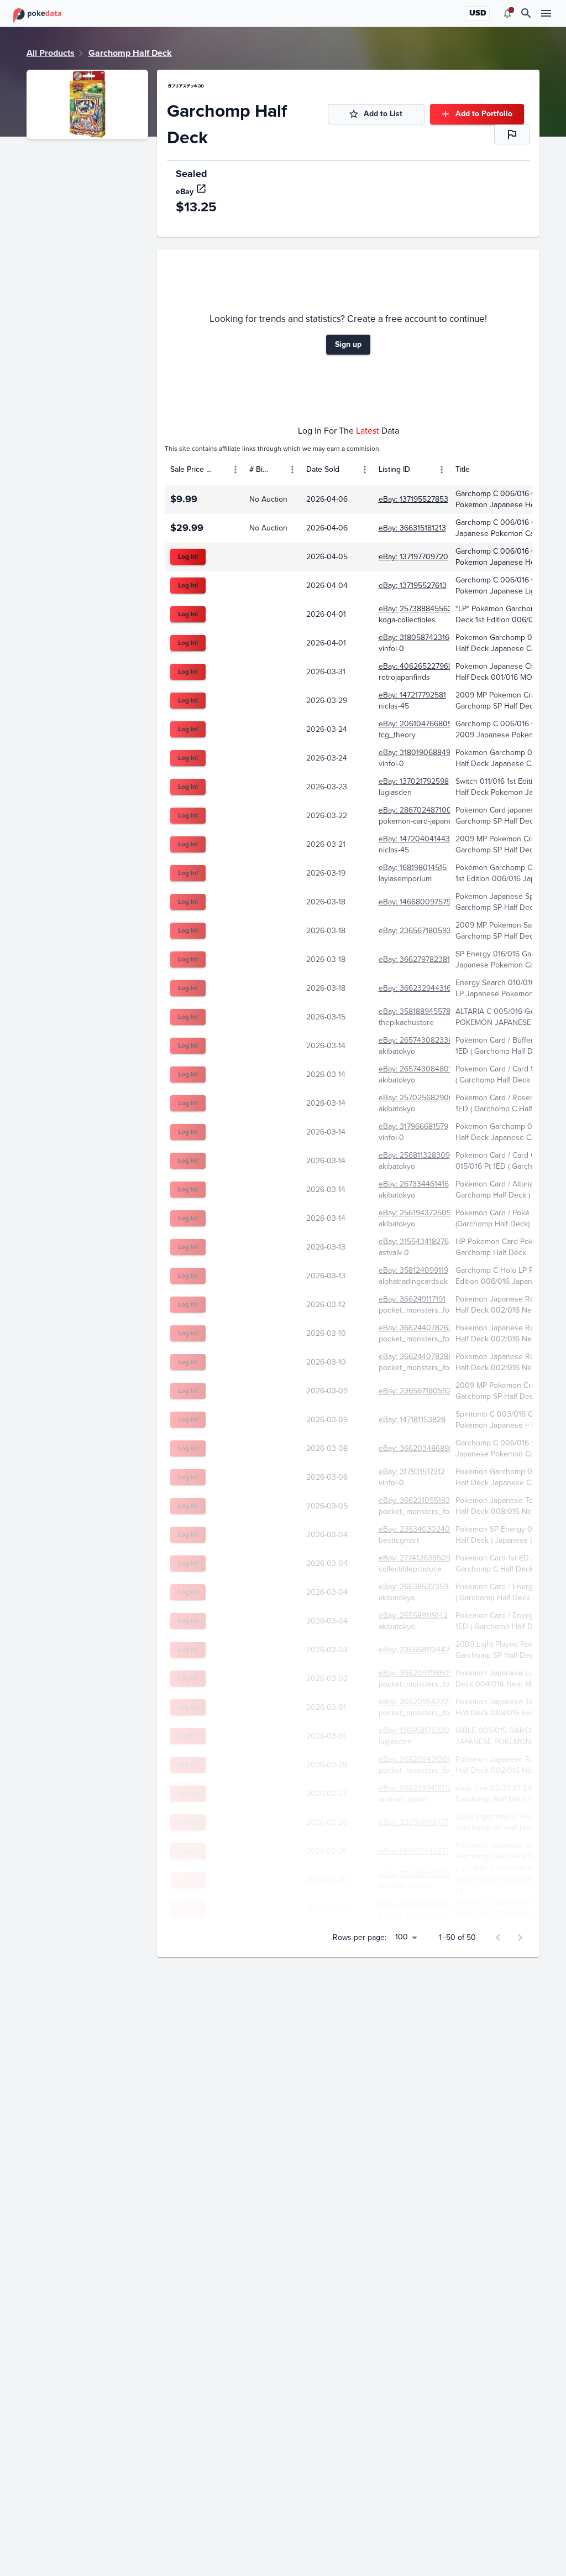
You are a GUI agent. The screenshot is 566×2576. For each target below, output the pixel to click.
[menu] (507, 13)
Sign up (348, 344)
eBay (185, 192)
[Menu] (235, 470)
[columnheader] (204, 470)
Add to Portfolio (484, 114)
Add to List (383, 114)
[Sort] (219, 470)
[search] (526, 13)
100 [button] (402, 1937)
